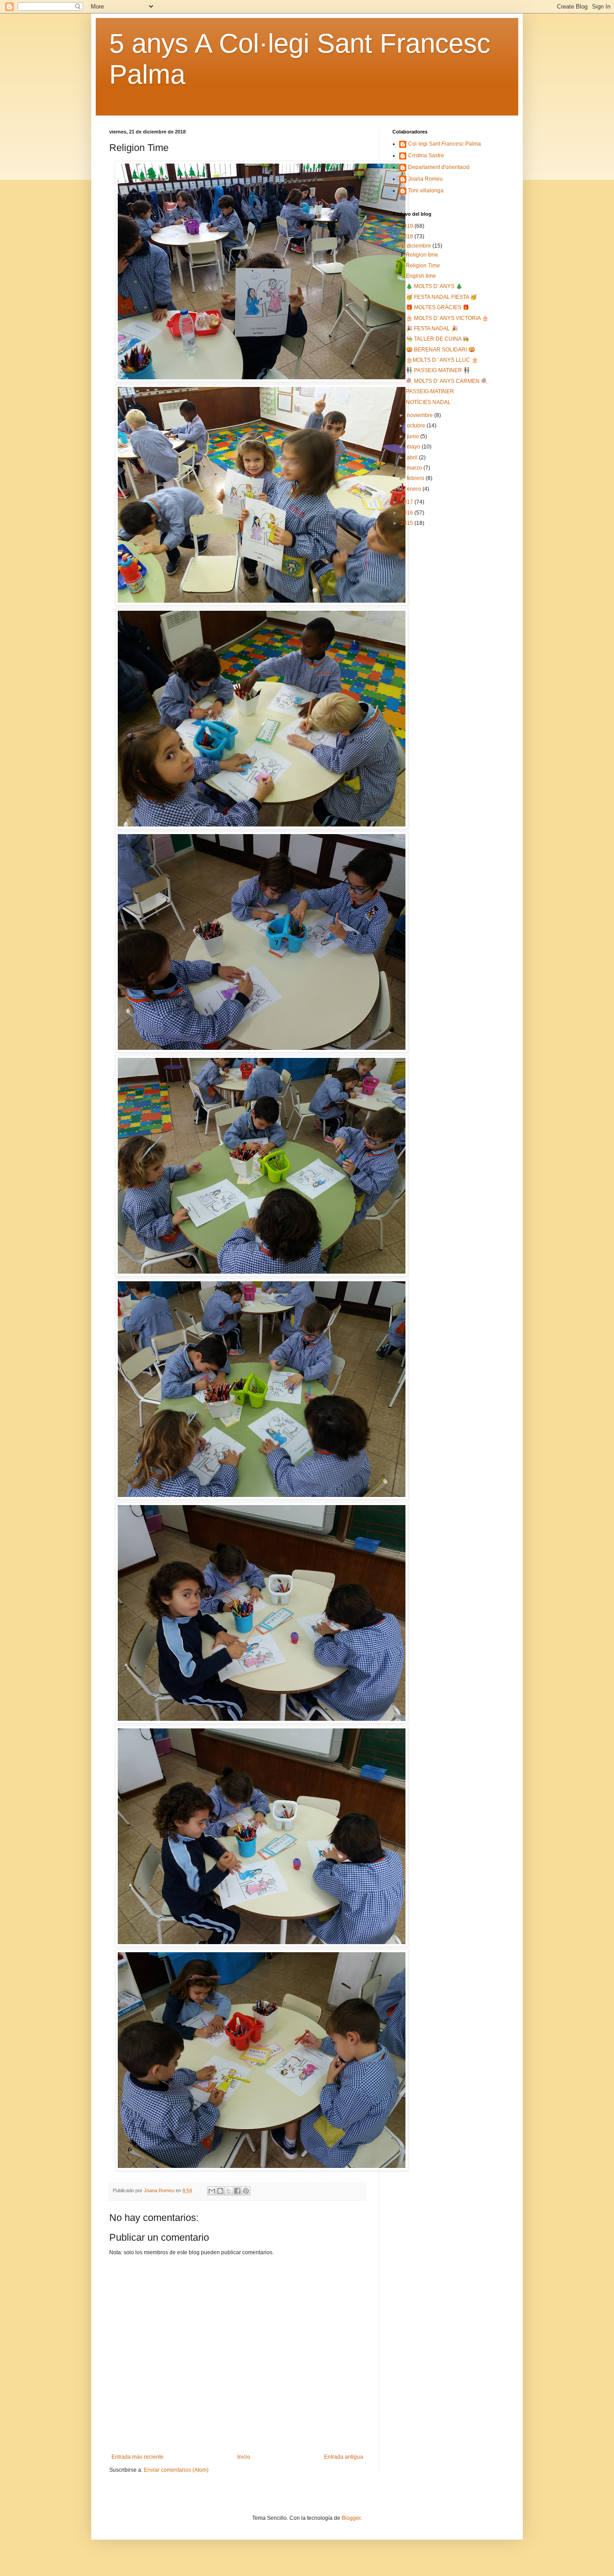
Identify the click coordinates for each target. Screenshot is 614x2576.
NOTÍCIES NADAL (428, 402)
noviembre (420, 415)
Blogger (351, 2518)
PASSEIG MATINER (430, 391)
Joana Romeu (425, 179)
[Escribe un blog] (220, 2191)
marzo (415, 468)
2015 (407, 523)
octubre (417, 426)
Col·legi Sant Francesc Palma (445, 144)
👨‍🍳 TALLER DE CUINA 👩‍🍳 (438, 339)
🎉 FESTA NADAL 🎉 (432, 329)
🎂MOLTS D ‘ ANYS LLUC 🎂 (442, 360)
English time (421, 276)
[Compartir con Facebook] (237, 2191)
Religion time (422, 255)
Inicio (244, 2457)
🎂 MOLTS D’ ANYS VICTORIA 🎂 (447, 318)
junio (414, 436)
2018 (407, 236)
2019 (407, 226)
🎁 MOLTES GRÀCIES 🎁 (438, 307)
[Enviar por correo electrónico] (212, 2191)
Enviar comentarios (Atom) (176, 2470)
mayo (414, 447)
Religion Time (423, 266)
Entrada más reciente (138, 2457)
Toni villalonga (426, 191)
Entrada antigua (344, 2457)
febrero (416, 478)
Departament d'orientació (439, 167)
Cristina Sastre (426, 155)
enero (415, 489)
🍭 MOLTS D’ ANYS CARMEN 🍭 (447, 381)
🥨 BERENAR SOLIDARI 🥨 (440, 350)
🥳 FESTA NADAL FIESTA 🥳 (441, 297)
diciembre (420, 246)
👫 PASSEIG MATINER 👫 (438, 370)
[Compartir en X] (229, 2191)
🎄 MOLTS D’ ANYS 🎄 (434, 286)
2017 (407, 502)
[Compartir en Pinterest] (246, 2191)
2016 (407, 513)
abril (413, 457)
